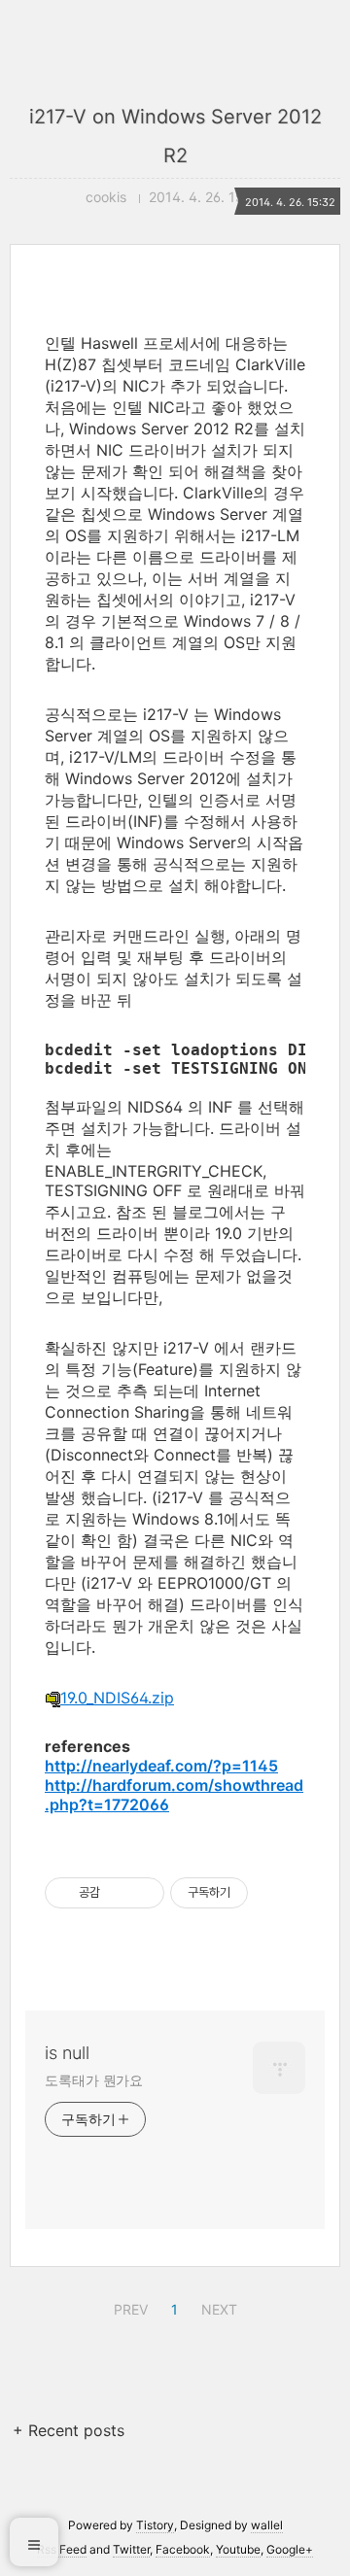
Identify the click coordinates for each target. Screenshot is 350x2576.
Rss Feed (62, 2549)
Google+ (290, 2549)
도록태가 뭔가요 (94, 2080)
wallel (267, 2525)
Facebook (183, 2549)
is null (67, 2053)
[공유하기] (118, 1893)
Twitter (131, 2549)
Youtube (238, 2549)
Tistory (155, 2525)
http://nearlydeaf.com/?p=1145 (161, 1766)
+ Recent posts (69, 2430)
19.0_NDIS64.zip (117, 1698)
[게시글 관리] (142, 1893)
